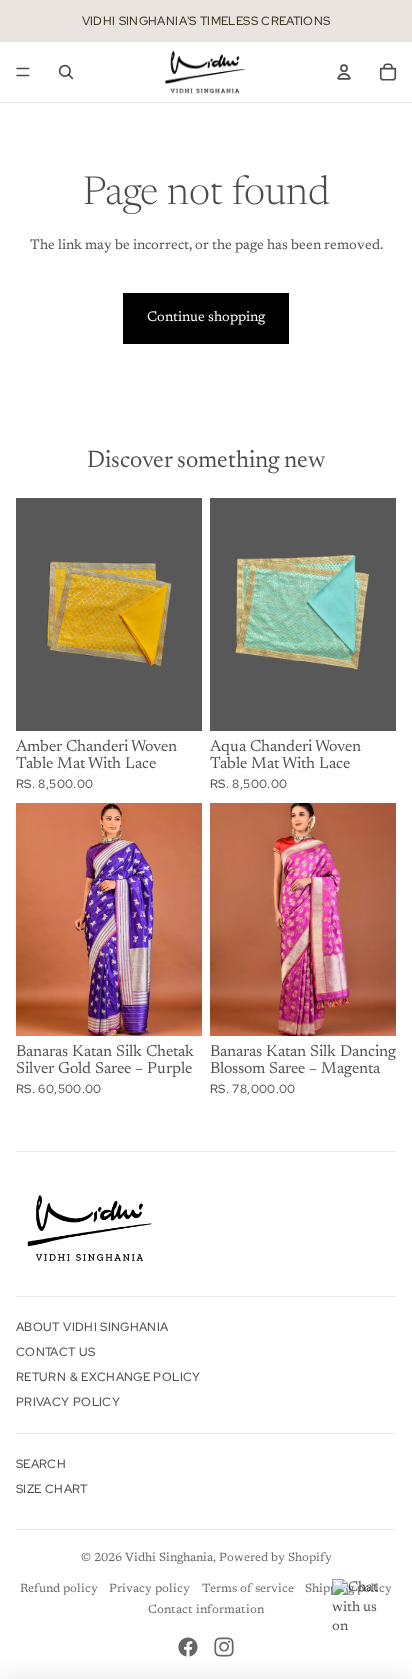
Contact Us (56, 1352)
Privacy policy (149, 1589)
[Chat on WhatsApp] (362, 1609)
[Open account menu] (344, 72)
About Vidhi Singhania (92, 1327)
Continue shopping (206, 318)
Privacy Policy (68, 1402)
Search (41, 1464)
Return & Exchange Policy (108, 1377)
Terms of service (248, 1589)
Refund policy (59, 1589)
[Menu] (23, 72)
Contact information (206, 1610)
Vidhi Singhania (169, 1558)
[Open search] (66, 72)
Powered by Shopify (275, 1558)
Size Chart (52, 1489)
